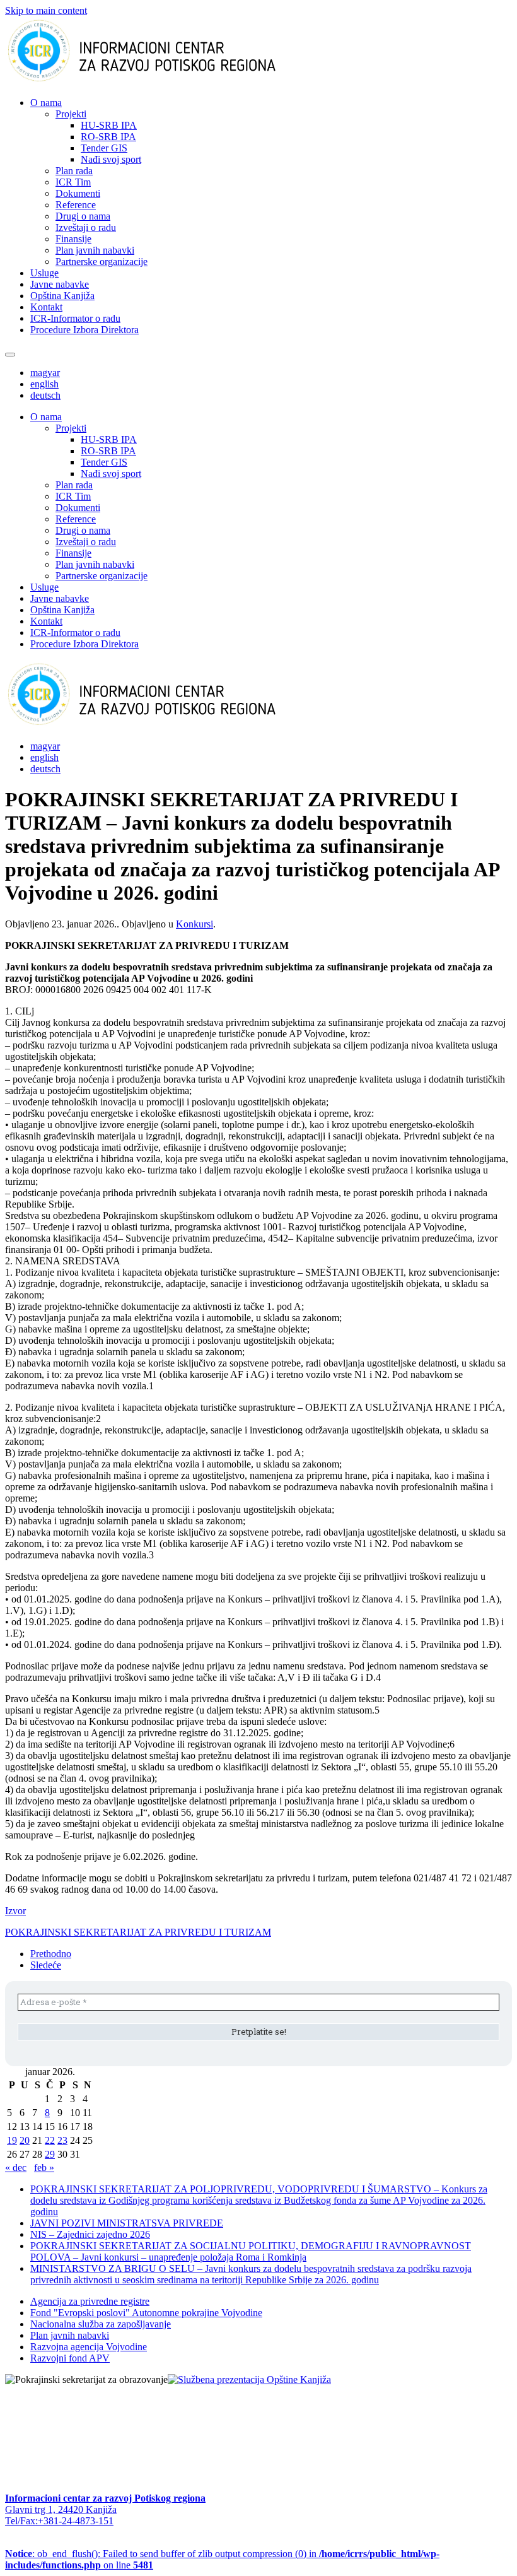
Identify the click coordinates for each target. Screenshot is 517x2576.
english (44, 384)
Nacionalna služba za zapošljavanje (101, 2324)
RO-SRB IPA (108, 137)
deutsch (45, 395)
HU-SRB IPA (109, 125)
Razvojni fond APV (70, 2358)
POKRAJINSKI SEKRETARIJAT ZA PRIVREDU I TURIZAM (138, 1932)
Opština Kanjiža (62, 296)
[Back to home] (162, 81)
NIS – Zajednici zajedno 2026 (90, 2234)
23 (62, 2140)
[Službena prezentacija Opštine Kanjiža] (249, 2379)
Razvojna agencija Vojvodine (89, 2347)
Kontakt (46, 307)
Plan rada (74, 171)
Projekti (71, 114)
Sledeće (46, 1965)
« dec (16, 2167)
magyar (45, 373)
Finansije (73, 239)
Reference (76, 205)
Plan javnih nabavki (95, 250)
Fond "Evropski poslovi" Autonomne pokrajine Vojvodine (146, 2313)
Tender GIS (104, 148)
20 (25, 2140)
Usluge (44, 273)
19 (12, 2140)
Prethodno (51, 1954)
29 (50, 2154)
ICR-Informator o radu (75, 318)
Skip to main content (46, 10)
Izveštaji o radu (86, 227)
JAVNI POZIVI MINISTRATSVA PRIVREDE (127, 2223)
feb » (44, 2167)
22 (50, 2140)
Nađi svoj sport (111, 159)
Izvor (15, 1911)
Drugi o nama (83, 216)
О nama (46, 103)
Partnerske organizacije (102, 262)
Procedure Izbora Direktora (84, 330)
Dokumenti (78, 193)
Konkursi (195, 924)
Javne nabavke (60, 284)
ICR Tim (73, 182)
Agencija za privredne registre (90, 2301)
